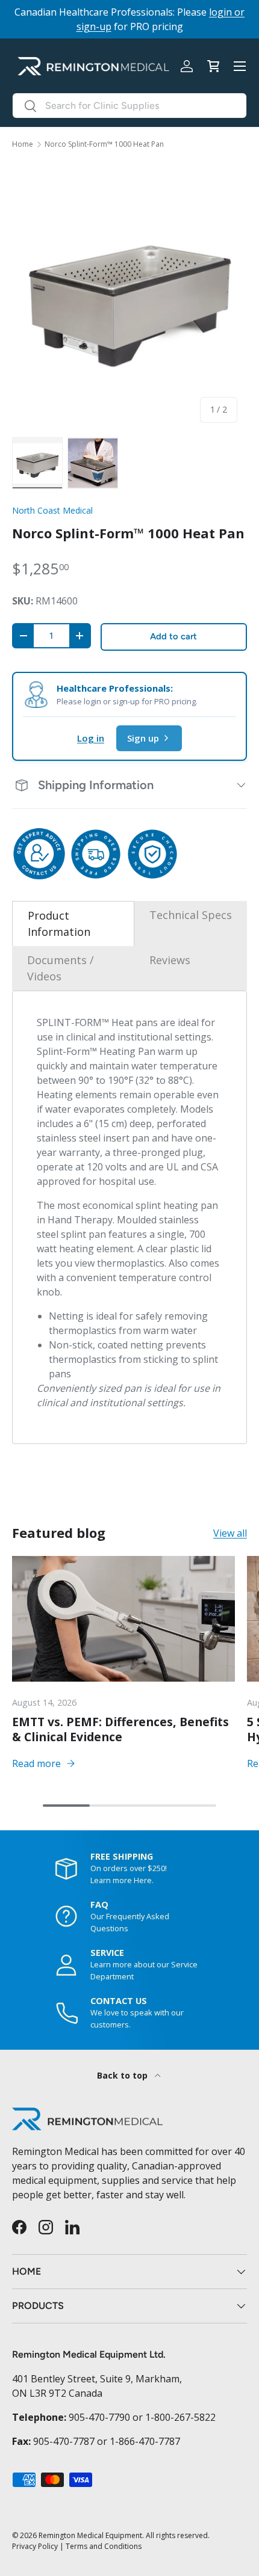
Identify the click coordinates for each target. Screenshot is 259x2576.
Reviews (170, 960)
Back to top (123, 2075)
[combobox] (129, 106)
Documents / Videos (61, 968)
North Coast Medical (52, 510)
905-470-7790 (99, 2417)
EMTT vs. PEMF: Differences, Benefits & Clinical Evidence (120, 1729)
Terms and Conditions (104, 2546)
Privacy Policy (35, 2546)
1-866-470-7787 (145, 2441)
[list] (129, 297)
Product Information (59, 924)
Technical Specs (191, 915)
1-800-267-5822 (180, 2417)
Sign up (143, 738)
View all (230, 1533)
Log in (91, 738)
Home (23, 144)
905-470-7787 (64, 2441)
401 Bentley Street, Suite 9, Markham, (97, 2379)
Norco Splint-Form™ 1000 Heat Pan (104, 144)
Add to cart (173, 636)
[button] (213, 66)
